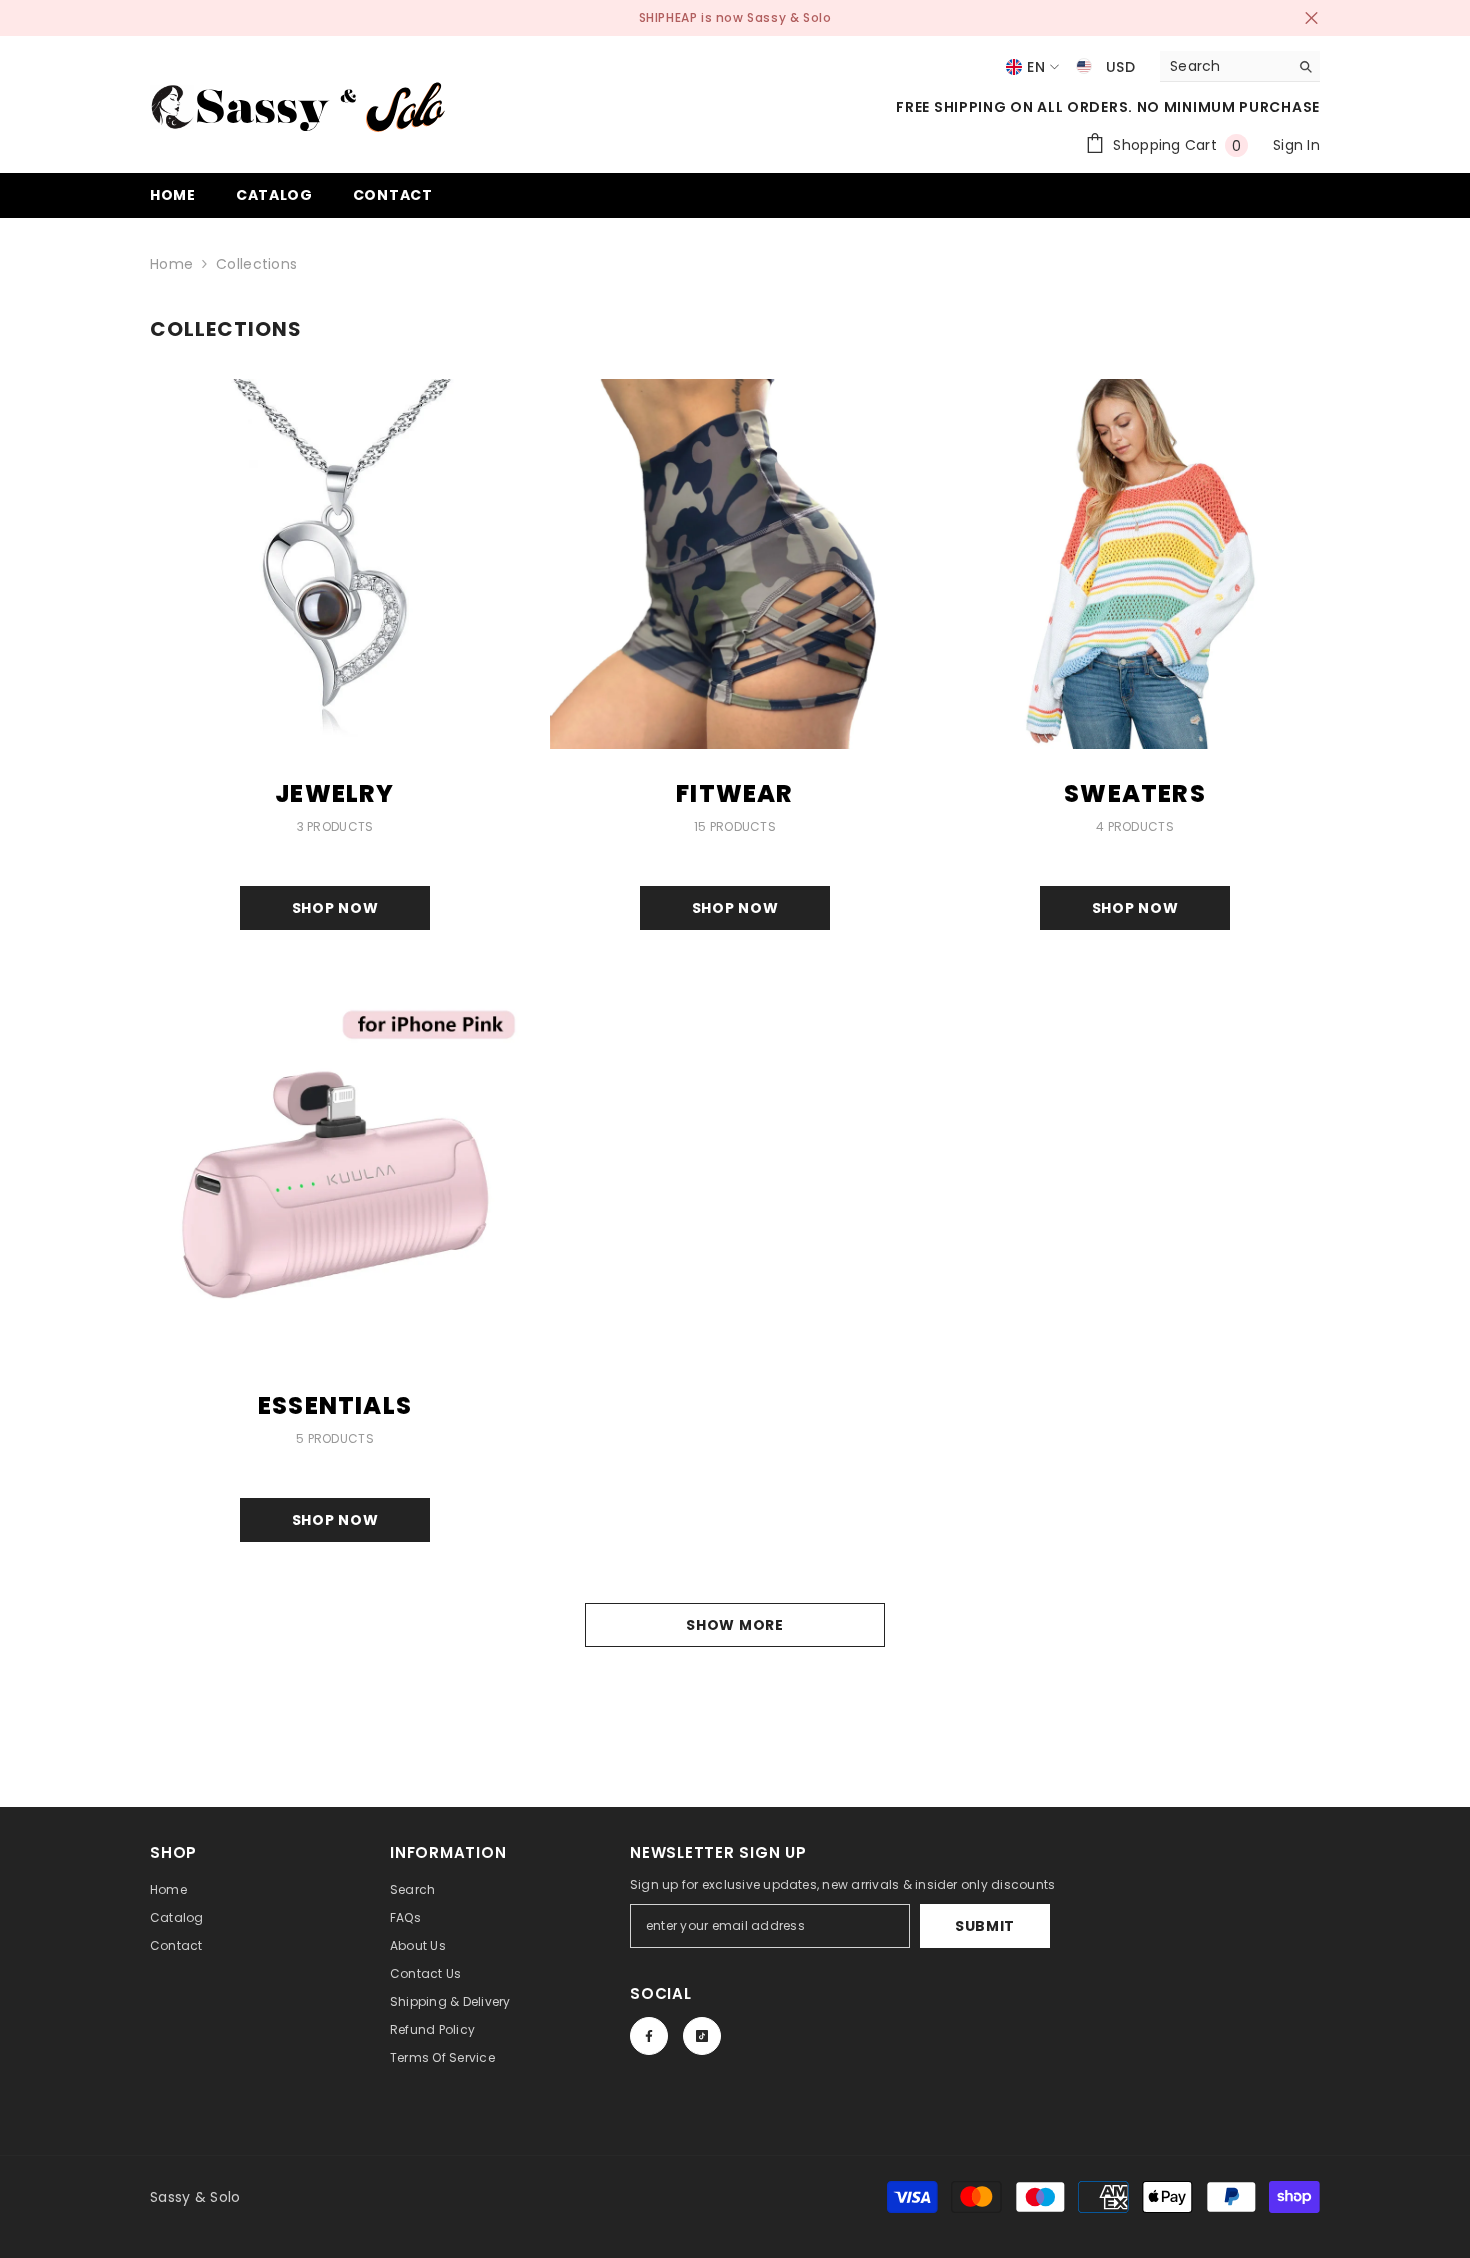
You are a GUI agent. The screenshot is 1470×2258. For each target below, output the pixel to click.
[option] (735, 18)
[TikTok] (702, 2036)
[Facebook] (649, 2036)
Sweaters (1135, 794)
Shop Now (335, 908)
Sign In (1296, 145)
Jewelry (334, 794)
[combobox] (1224, 66)
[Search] (1240, 66)
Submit (985, 1926)
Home (171, 264)
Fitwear (734, 794)
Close (1311, 18)
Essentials (335, 1406)
